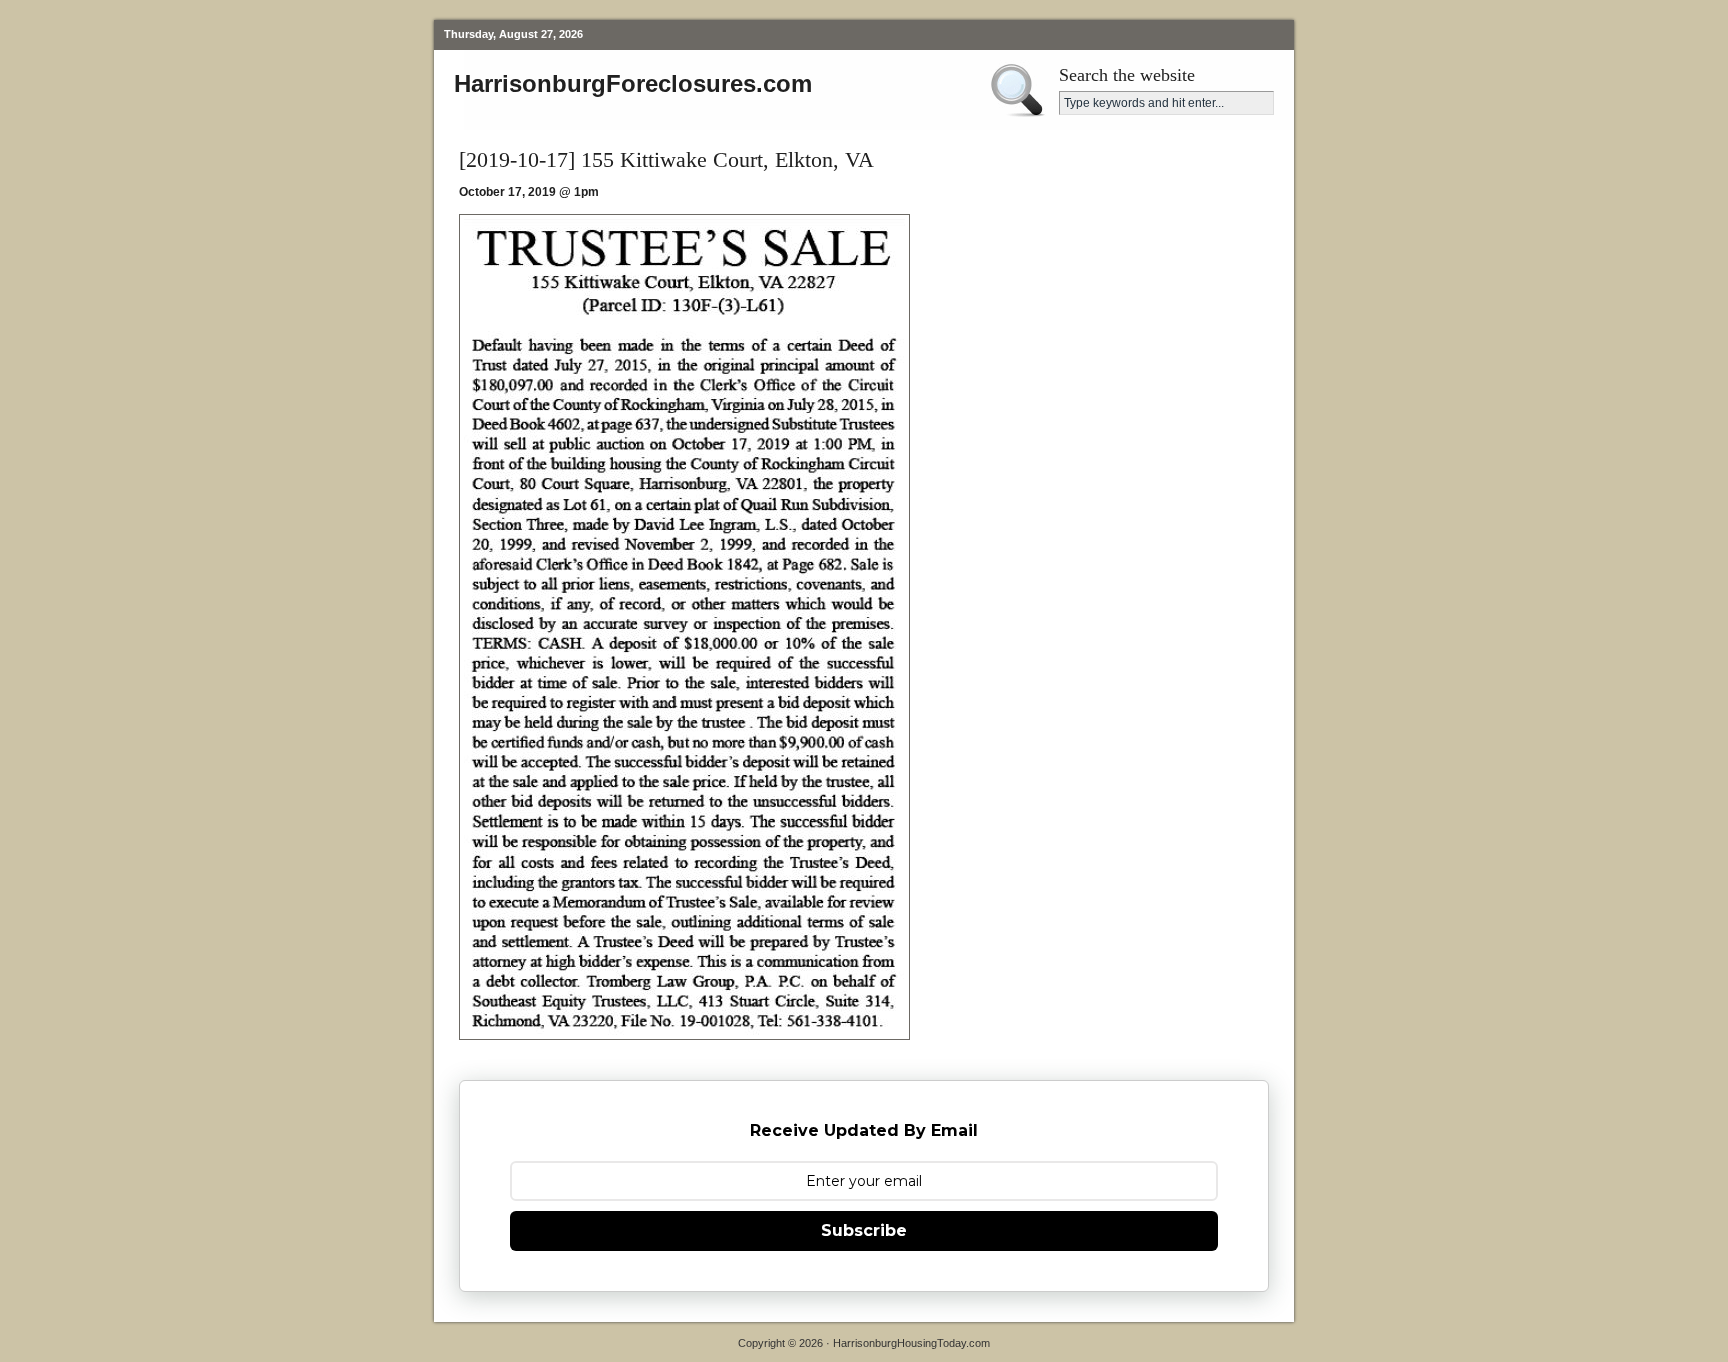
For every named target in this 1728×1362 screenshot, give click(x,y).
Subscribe (864, 1230)
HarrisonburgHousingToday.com (911, 1343)
